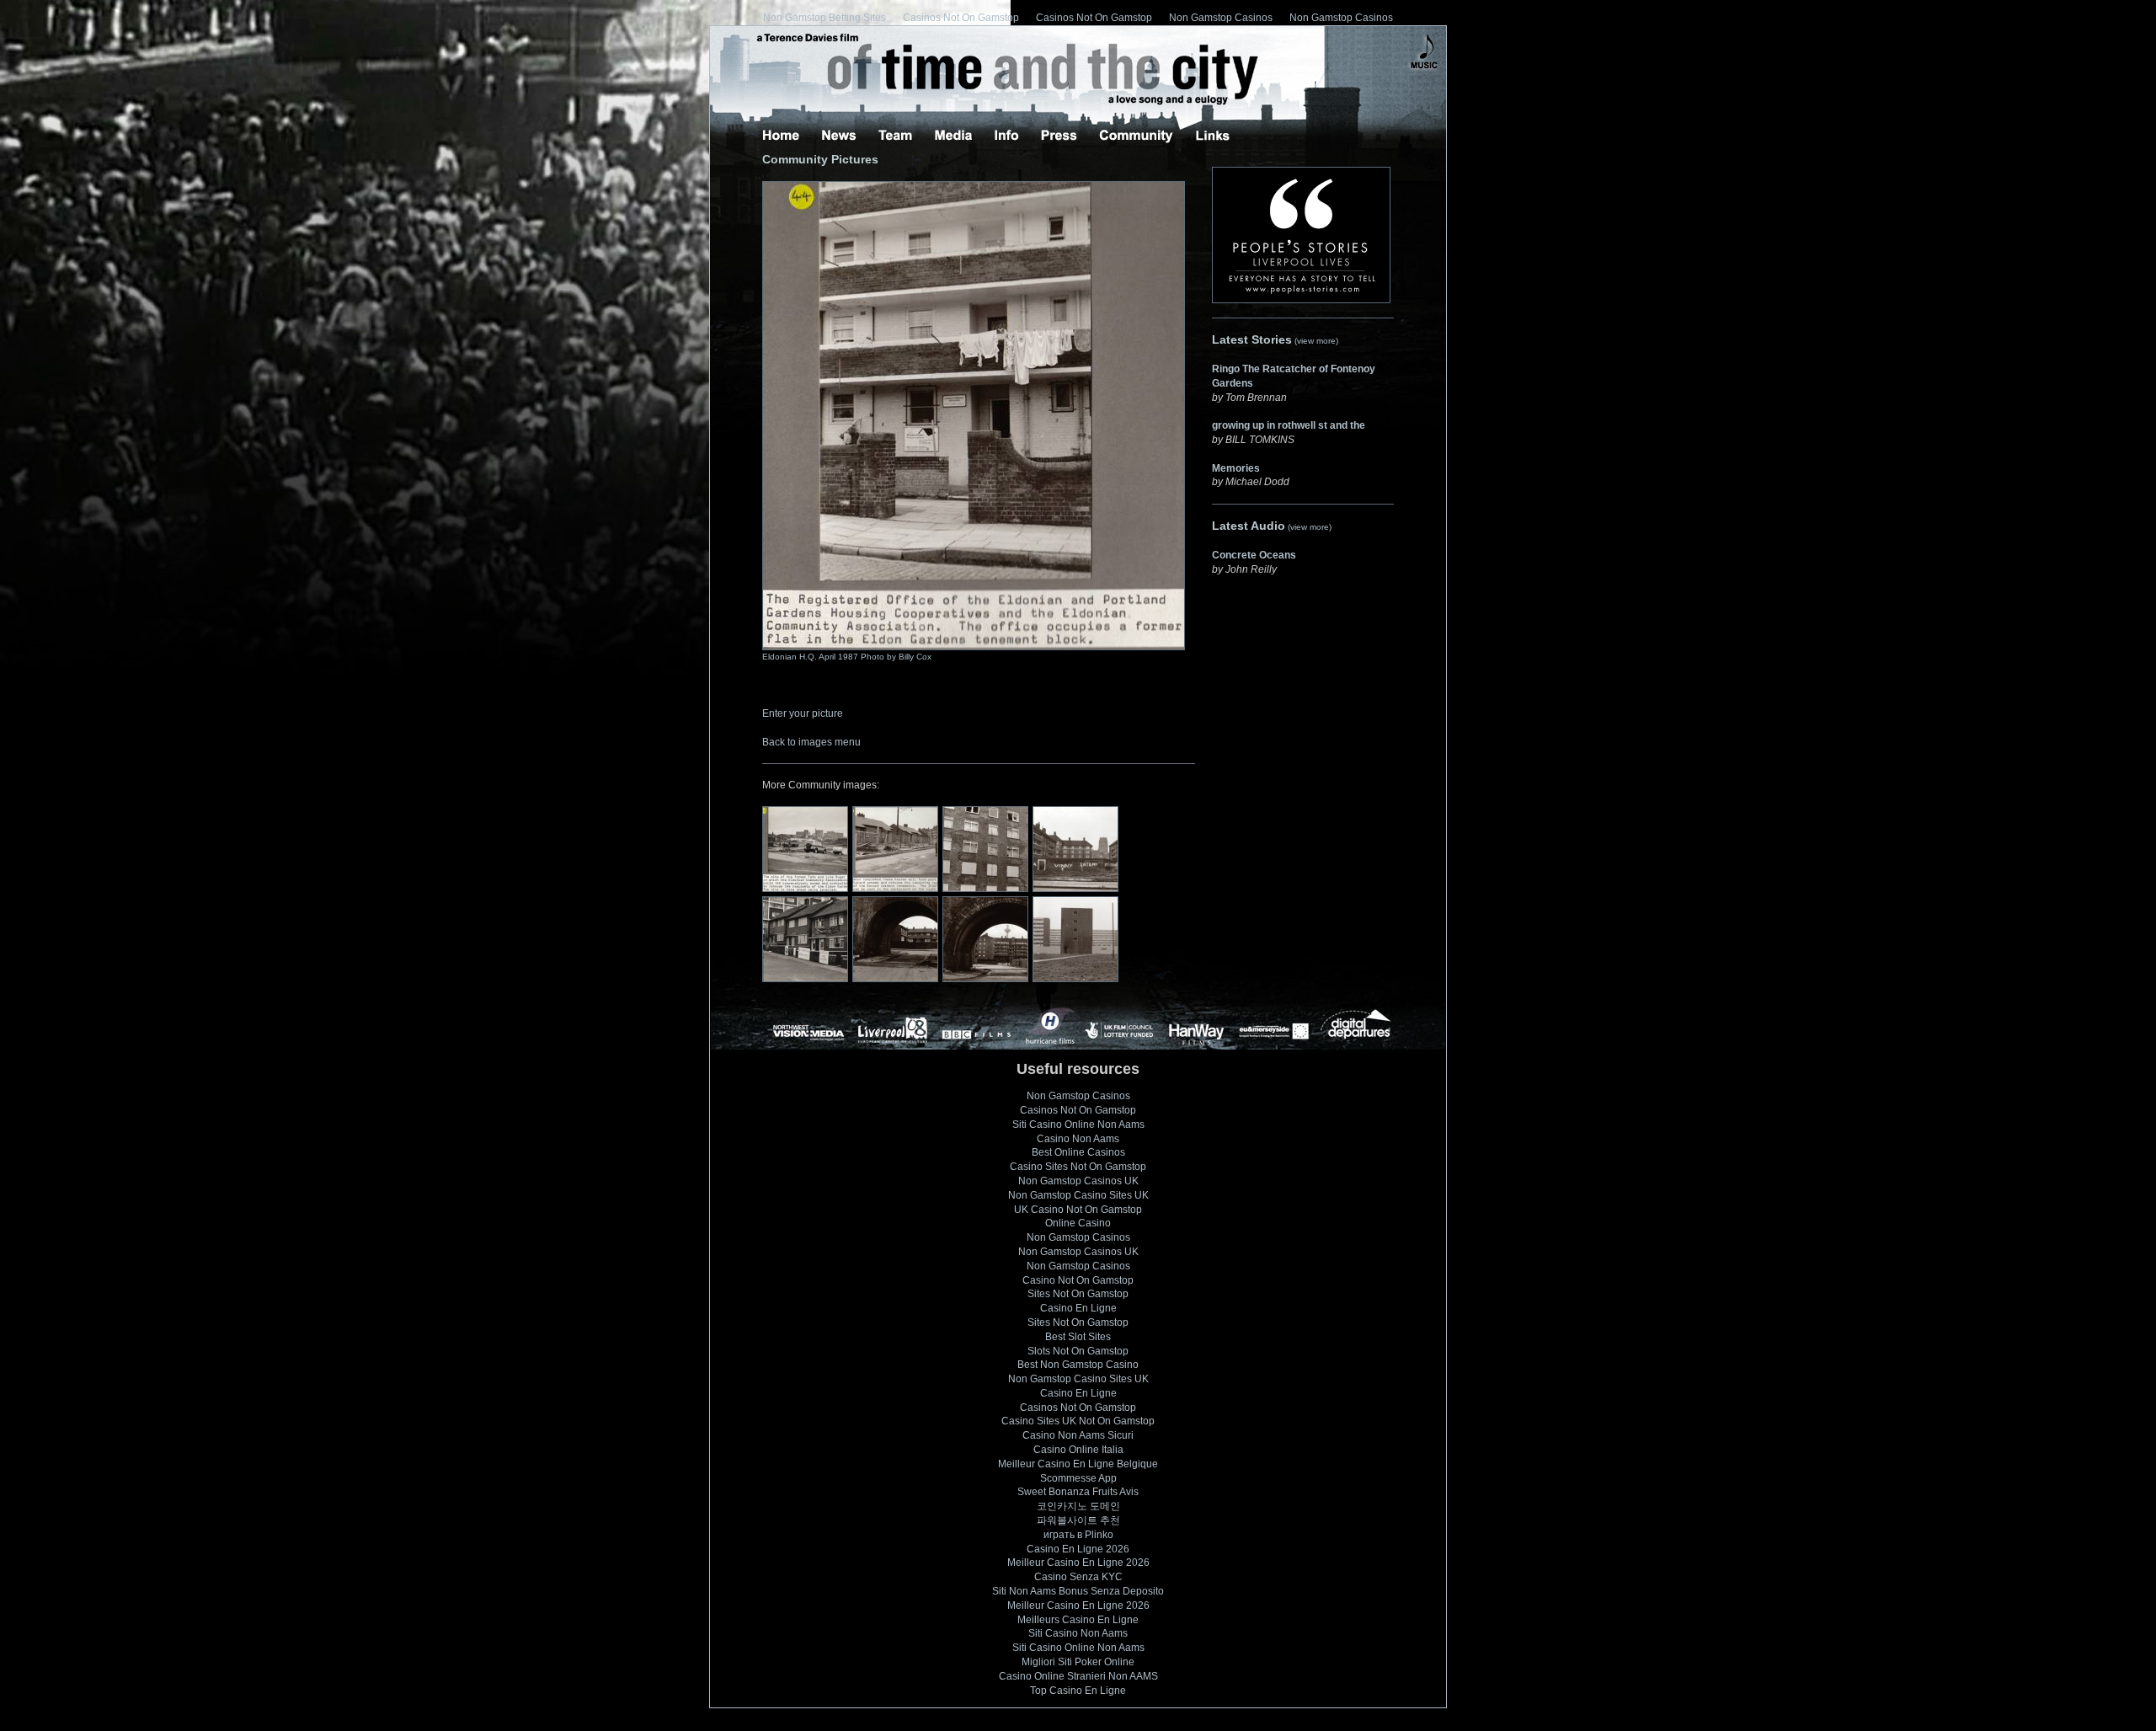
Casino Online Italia (1078, 1450)
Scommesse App (1078, 1478)
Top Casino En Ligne (1078, 1691)
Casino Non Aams (1078, 1139)
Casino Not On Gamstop (1078, 1280)
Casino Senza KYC (1078, 1577)
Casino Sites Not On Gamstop (1078, 1167)
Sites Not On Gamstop (1078, 1294)
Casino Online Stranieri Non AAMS (1078, 1676)
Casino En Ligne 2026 (1078, 1549)
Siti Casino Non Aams (1078, 1633)
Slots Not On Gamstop (1078, 1351)
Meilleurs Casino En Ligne (1078, 1620)
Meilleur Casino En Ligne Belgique (1078, 1464)
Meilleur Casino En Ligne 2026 (1078, 1563)
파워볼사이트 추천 (1078, 1520)
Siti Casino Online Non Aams (1078, 1125)
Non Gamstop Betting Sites (825, 18)
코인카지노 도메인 (1078, 1506)
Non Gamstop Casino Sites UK (1078, 1195)
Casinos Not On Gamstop (961, 18)
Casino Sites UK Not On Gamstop (1078, 1421)
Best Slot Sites (1078, 1337)
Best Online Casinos (1078, 1152)
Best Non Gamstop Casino (1078, 1365)
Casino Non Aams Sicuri (1078, 1435)
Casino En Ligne (1078, 1308)
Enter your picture (803, 713)
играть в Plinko (1078, 1535)
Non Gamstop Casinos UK (1078, 1181)
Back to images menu (811, 742)
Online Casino (1078, 1223)
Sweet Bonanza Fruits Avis (1078, 1492)
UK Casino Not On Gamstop (1078, 1210)
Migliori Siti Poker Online (1078, 1662)
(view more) (1316, 341)
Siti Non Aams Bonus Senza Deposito (1078, 1591)
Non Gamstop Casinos (1221, 18)
